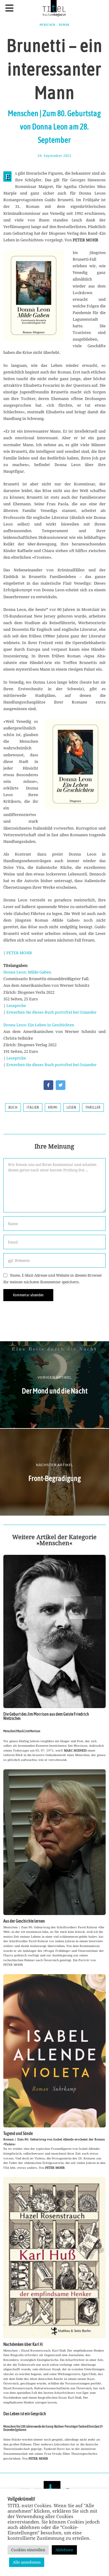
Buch (13, 1107)
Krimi (53, 1107)
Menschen (48, 25)
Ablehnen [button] (64, 2550)
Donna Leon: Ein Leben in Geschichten (39, 1025)
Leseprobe (16, 1005)
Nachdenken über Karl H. (23, 2344)
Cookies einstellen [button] (28, 2550)
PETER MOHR (19, 953)
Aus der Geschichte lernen (24, 1921)
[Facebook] (48, 1085)
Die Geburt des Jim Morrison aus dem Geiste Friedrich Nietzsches (46, 1716)
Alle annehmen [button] (27, 2562)
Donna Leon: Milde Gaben (27, 972)
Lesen (71, 1107)
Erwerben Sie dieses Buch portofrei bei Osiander (51, 1012)
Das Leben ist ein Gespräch (25, 2414)
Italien (33, 1107)
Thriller (93, 1107)
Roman (64, 25)
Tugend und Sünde (18, 2133)
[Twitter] (61, 1085)
